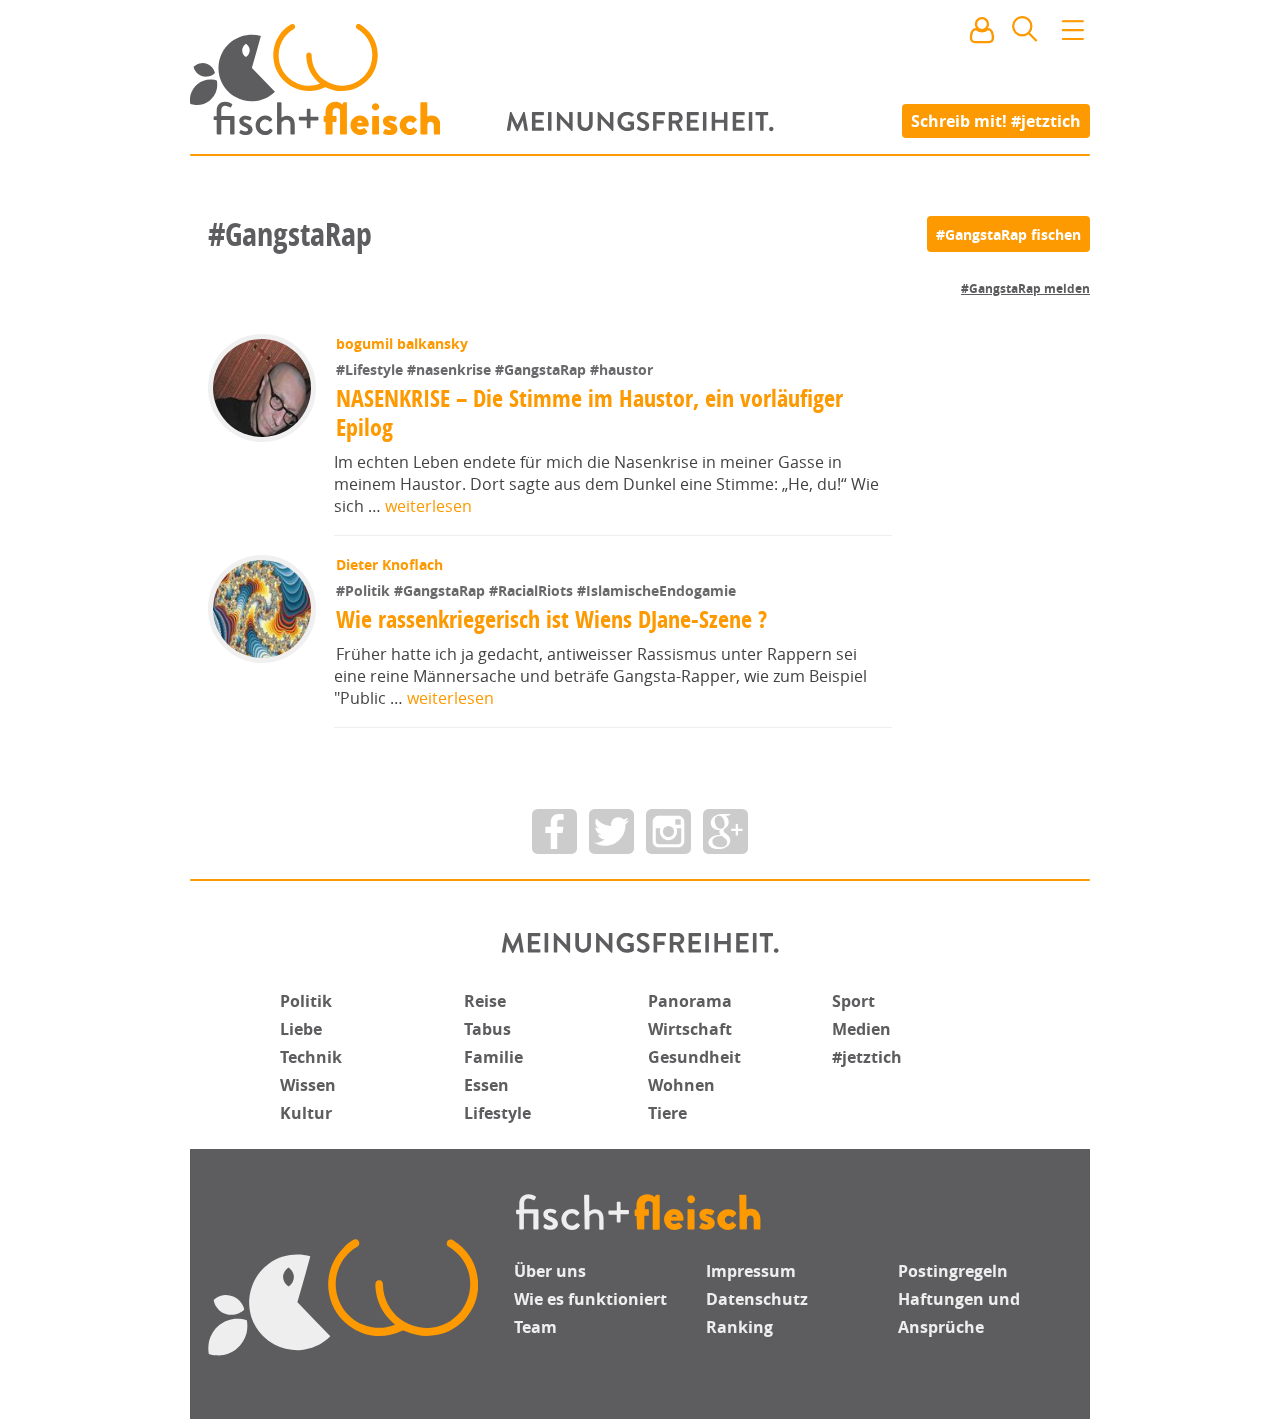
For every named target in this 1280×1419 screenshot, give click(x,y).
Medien (861, 1029)
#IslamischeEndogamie (656, 590)
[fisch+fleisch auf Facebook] (554, 831)
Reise (485, 1001)
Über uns (550, 1271)
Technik (311, 1057)
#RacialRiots (533, 590)
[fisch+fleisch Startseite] (640, 79)
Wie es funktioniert (590, 1299)
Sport (853, 1001)
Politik (306, 1001)
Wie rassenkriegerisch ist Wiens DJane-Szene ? (551, 619)
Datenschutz (757, 1299)
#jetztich (867, 1057)
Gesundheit (694, 1057)
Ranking (739, 1327)
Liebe (301, 1029)
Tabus (487, 1029)
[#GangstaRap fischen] (1008, 234)
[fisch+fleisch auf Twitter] (611, 831)
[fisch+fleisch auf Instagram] (668, 831)
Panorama (690, 1001)
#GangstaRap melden (1025, 288)
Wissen (308, 1085)
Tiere (667, 1113)
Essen (486, 1085)
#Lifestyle (371, 369)
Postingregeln (953, 1271)
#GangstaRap (542, 369)
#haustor (621, 369)
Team (535, 1327)
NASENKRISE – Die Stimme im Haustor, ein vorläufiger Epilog (589, 412)
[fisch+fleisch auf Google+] (725, 831)
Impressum (751, 1271)
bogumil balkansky (402, 343)
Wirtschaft (690, 1029)
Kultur (306, 1113)
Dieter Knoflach (389, 564)
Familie (493, 1057)
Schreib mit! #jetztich (996, 120)
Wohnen (681, 1085)
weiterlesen (428, 506)
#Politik (365, 590)
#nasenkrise (451, 369)
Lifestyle (497, 1113)
